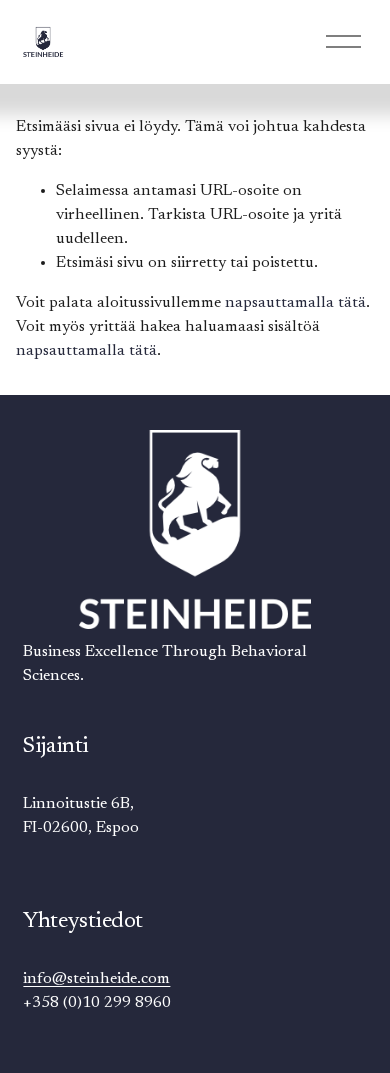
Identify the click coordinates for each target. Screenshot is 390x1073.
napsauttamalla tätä (295, 303)
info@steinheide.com (96, 979)
